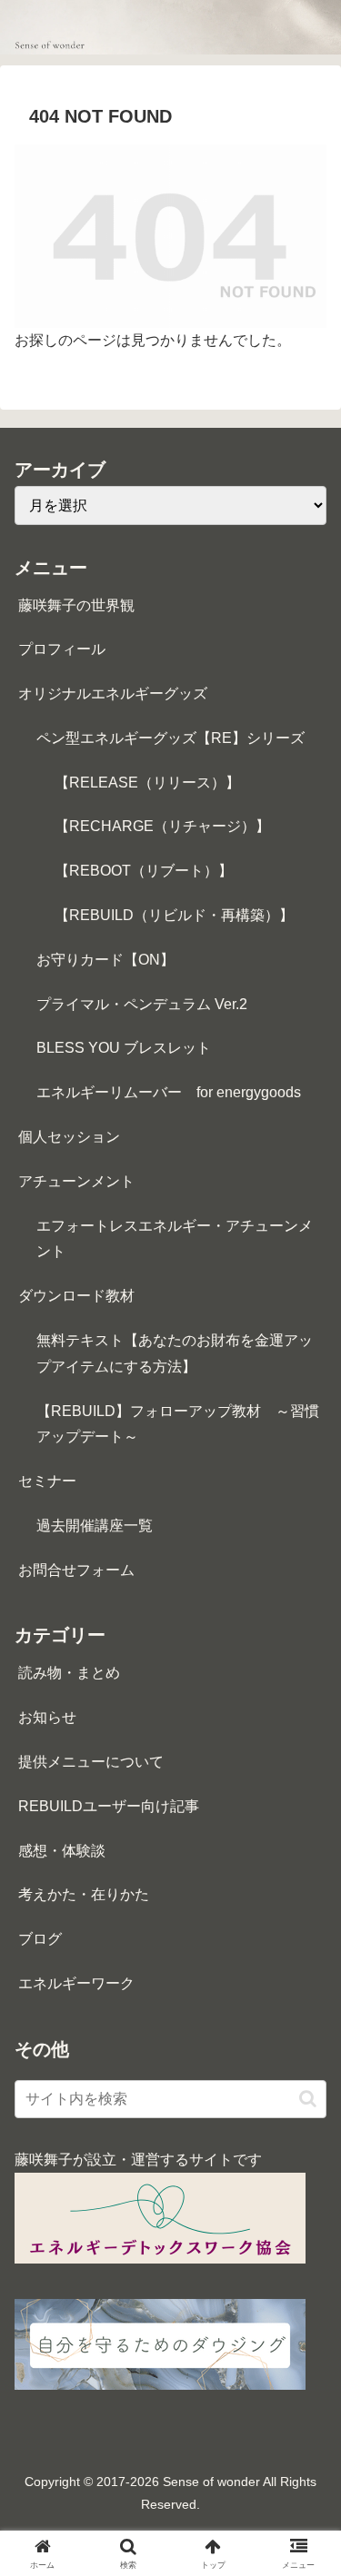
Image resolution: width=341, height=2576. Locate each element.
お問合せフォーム (76, 1570)
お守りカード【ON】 (105, 960)
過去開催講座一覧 (95, 1526)
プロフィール (62, 649)
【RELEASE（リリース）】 (147, 783)
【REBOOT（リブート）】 (144, 871)
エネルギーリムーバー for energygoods (169, 1092)
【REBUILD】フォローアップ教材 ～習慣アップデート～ (178, 1424)
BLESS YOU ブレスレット (124, 1048)
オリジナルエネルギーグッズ (113, 694)
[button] (308, 2099)
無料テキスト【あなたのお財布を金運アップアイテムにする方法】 (175, 1353)
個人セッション (69, 1137)
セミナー (47, 1481)
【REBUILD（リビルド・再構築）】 (174, 915)
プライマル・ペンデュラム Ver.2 (142, 1004)
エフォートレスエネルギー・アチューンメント (175, 1239)
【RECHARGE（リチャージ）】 (162, 826)
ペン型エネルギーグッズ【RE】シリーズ (170, 738)
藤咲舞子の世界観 (76, 605)
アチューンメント (76, 1181)
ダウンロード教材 (76, 1296)
